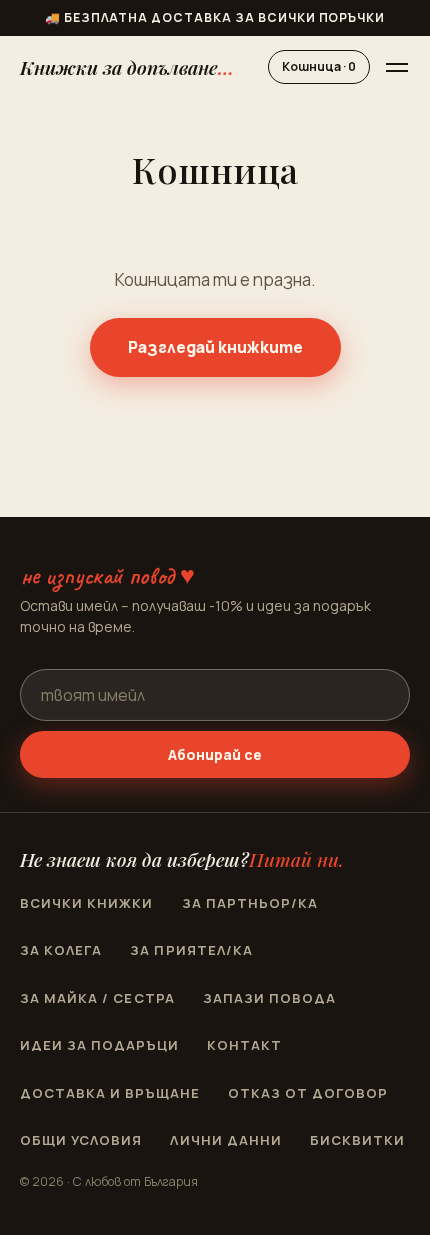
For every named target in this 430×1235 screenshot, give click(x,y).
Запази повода (270, 998)
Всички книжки (87, 903)
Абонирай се (215, 754)
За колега (61, 950)
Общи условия (81, 1140)
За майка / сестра (97, 998)
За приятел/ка (191, 950)
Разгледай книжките (215, 347)
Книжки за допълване (127, 67)
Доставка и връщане (110, 1093)
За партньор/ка (250, 903)
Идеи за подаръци (99, 1045)
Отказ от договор (308, 1093)
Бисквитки (357, 1140)
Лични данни (225, 1140)
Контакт (244, 1045)
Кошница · (319, 66)
